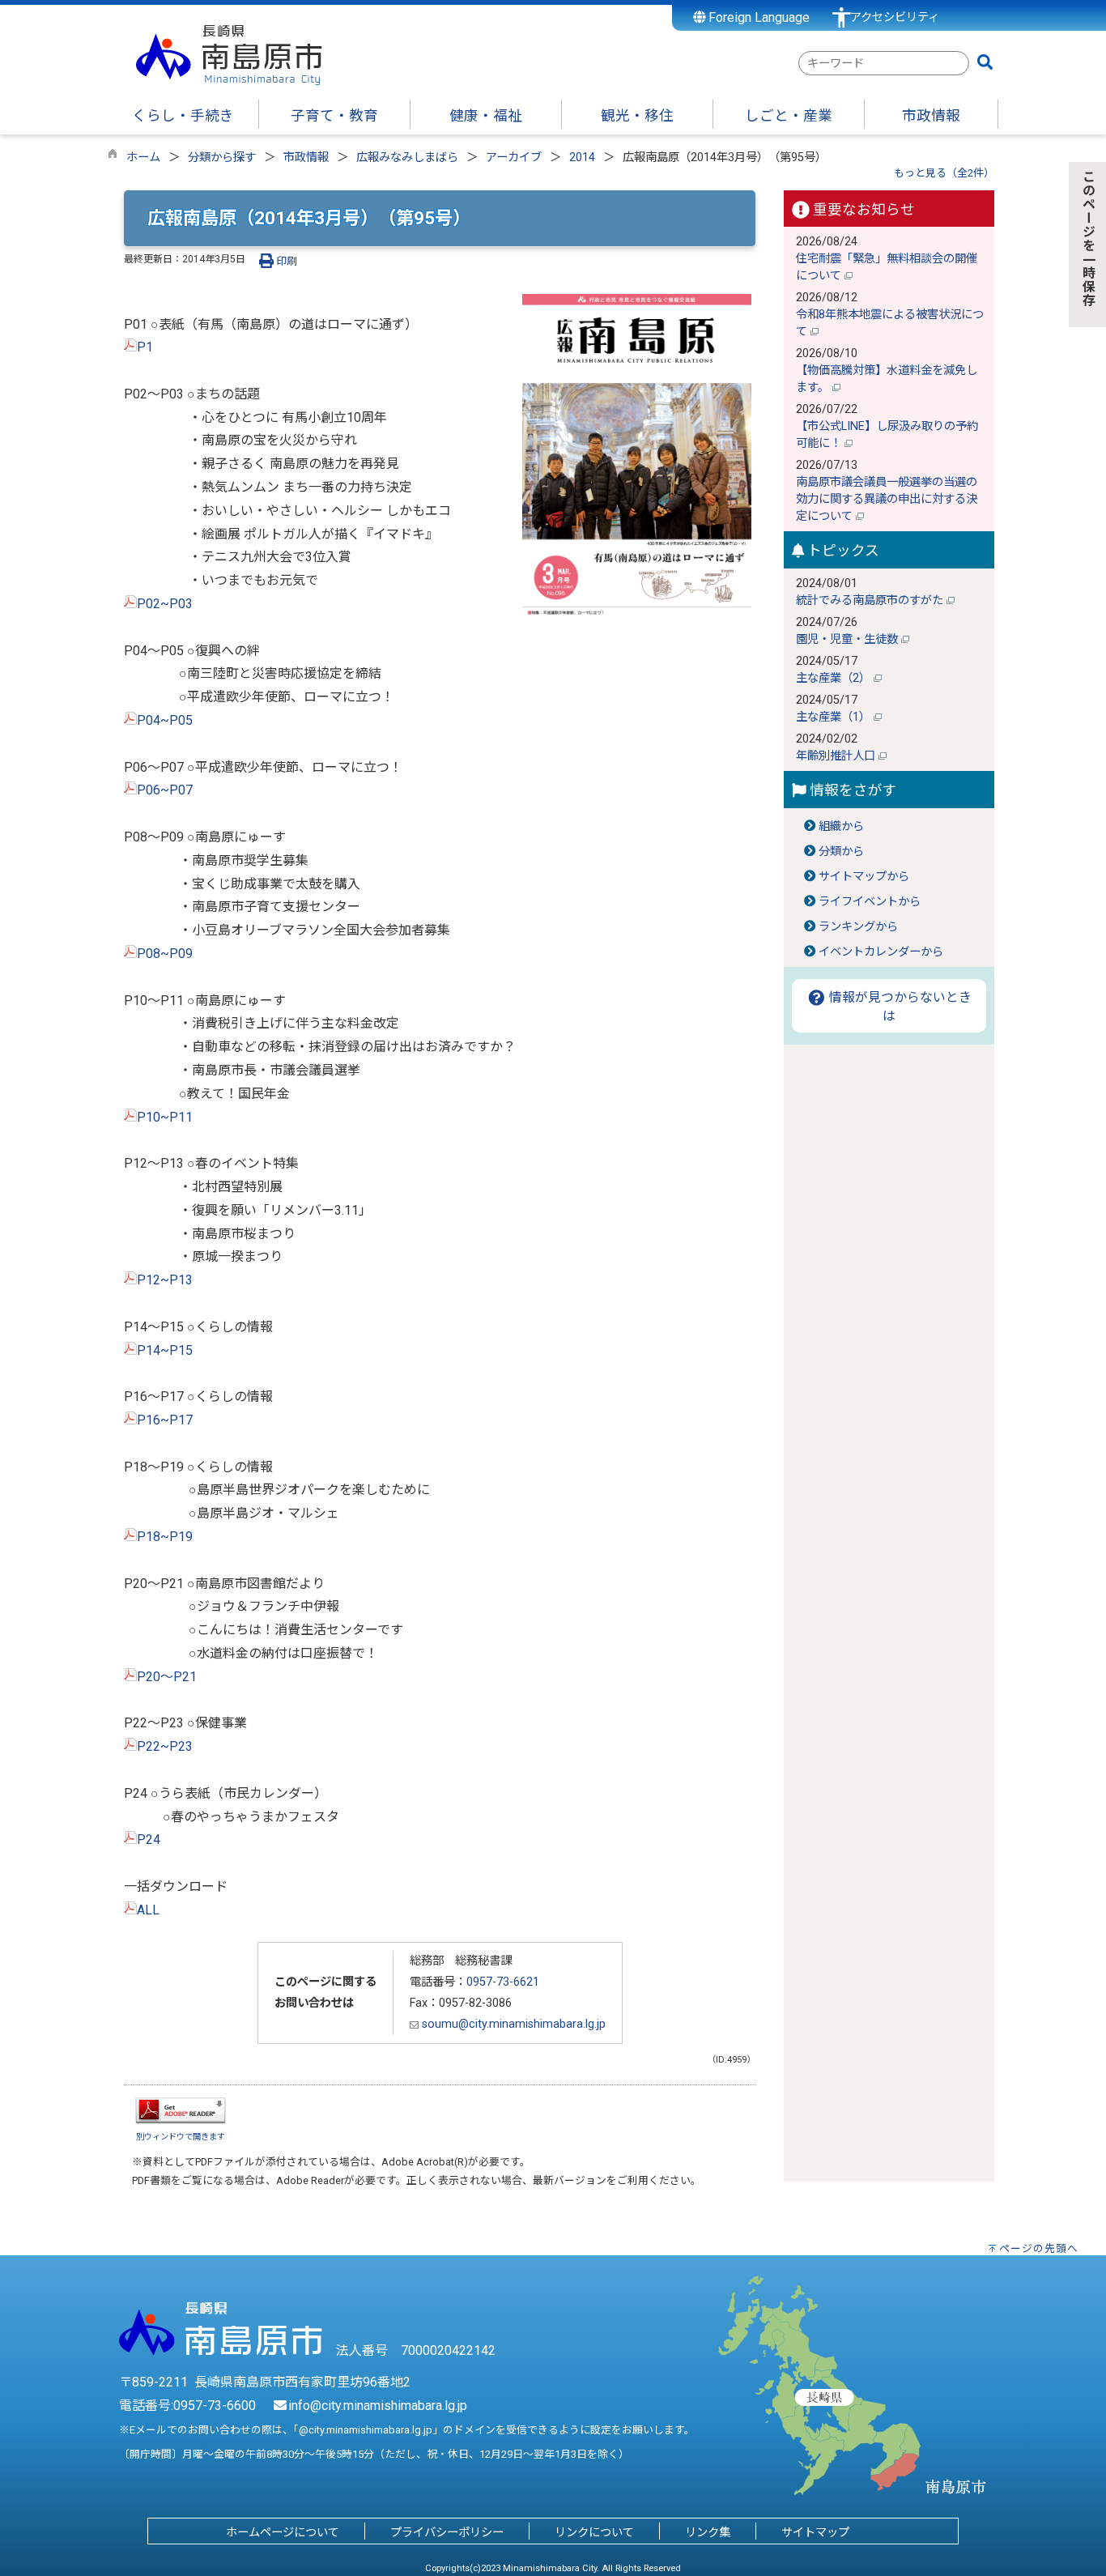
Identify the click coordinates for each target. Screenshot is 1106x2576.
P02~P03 (165, 604)
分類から (841, 852)
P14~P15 (165, 1350)
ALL (148, 1910)
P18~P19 (165, 1537)
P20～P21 (167, 1677)
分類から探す (222, 158)
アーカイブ (514, 158)
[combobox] (884, 63)
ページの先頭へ (1039, 2248)
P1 (145, 347)
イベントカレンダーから (881, 952)
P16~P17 (165, 1420)
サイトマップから (864, 877)
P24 (149, 1839)
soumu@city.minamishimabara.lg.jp (512, 2024)
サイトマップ (815, 2533)
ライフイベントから (870, 902)
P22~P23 (166, 1746)
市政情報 (306, 158)
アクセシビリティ (895, 17)
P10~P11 (165, 1117)
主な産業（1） (835, 717)
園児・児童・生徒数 (849, 639)
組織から (841, 826)
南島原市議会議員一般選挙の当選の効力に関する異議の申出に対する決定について (887, 499)
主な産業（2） (835, 678)
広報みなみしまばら (407, 158)
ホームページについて (283, 2533)
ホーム (143, 158)
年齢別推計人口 (837, 756)
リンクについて (594, 2533)
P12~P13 (165, 1280)
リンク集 (708, 2533)
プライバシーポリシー (447, 2533)
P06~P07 (165, 790)
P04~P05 (165, 720)
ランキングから (858, 927)
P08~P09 (165, 954)
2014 (582, 158)
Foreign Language (757, 17)
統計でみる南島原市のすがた (871, 600)
